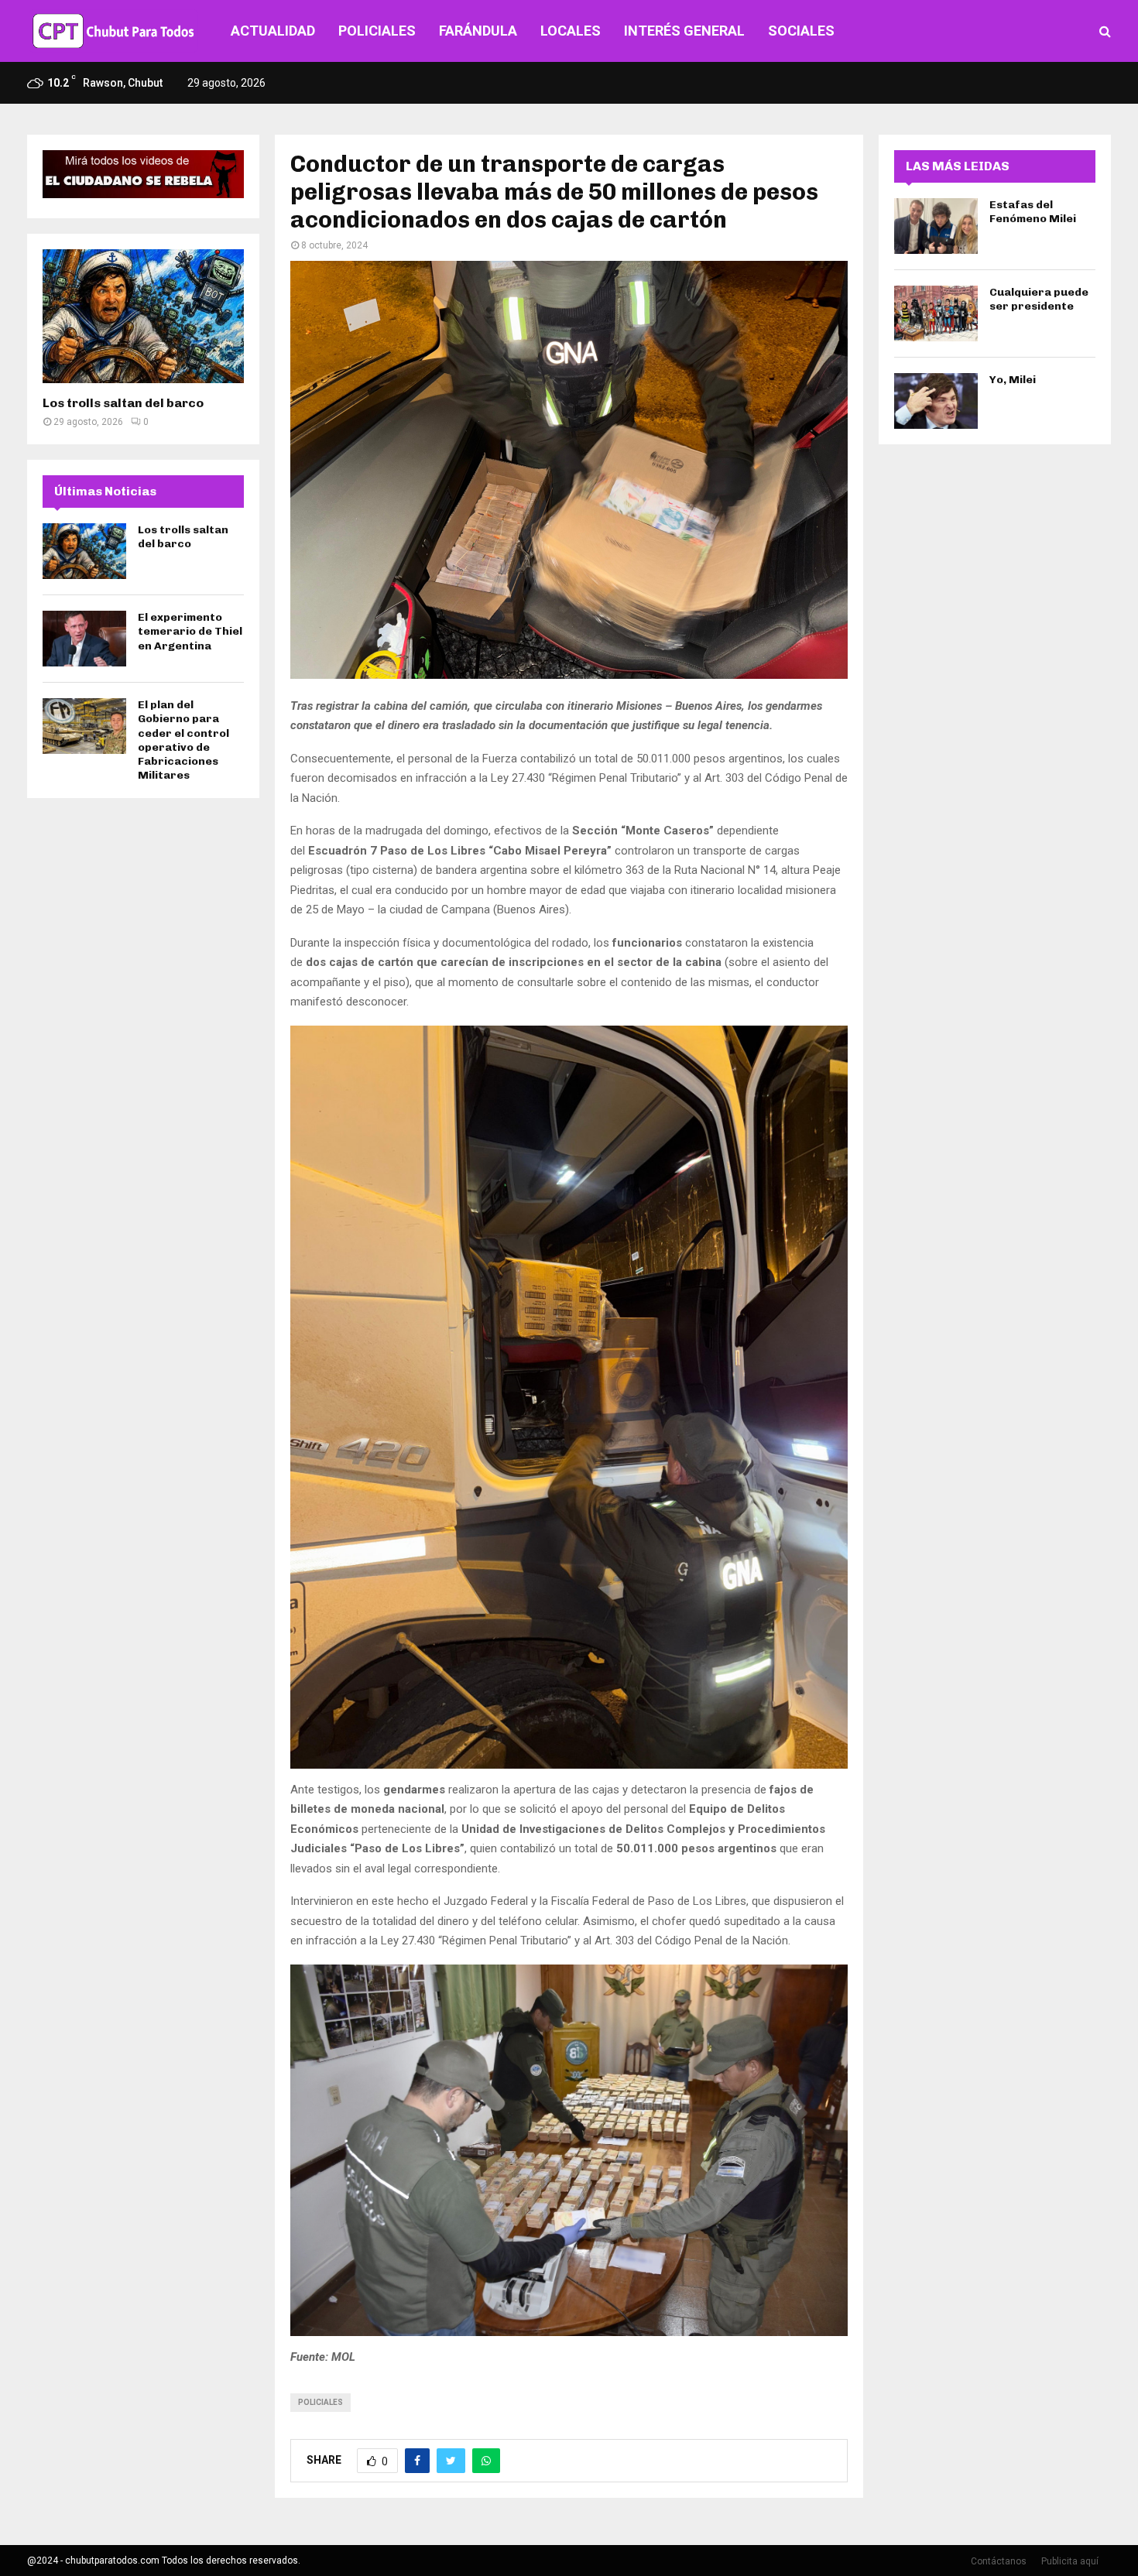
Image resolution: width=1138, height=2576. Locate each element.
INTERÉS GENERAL (684, 31)
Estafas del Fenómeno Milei (1033, 212)
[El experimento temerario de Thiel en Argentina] (84, 639)
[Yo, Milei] (936, 401)
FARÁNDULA (478, 31)
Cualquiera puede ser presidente (1039, 299)
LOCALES (571, 31)
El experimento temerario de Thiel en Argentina (190, 631)
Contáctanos (999, 2561)
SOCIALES (801, 31)
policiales (320, 2402)
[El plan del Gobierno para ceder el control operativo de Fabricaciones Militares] (84, 726)
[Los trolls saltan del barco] (143, 316)
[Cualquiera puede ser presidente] (936, 313)
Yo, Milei (1013, 380)
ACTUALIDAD (273, 31)
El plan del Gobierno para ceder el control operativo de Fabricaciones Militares (183, 740)
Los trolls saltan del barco (123, 403)
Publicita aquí (1070, 2561)
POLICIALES (377, 31)
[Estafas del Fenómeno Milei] (936, 226)
